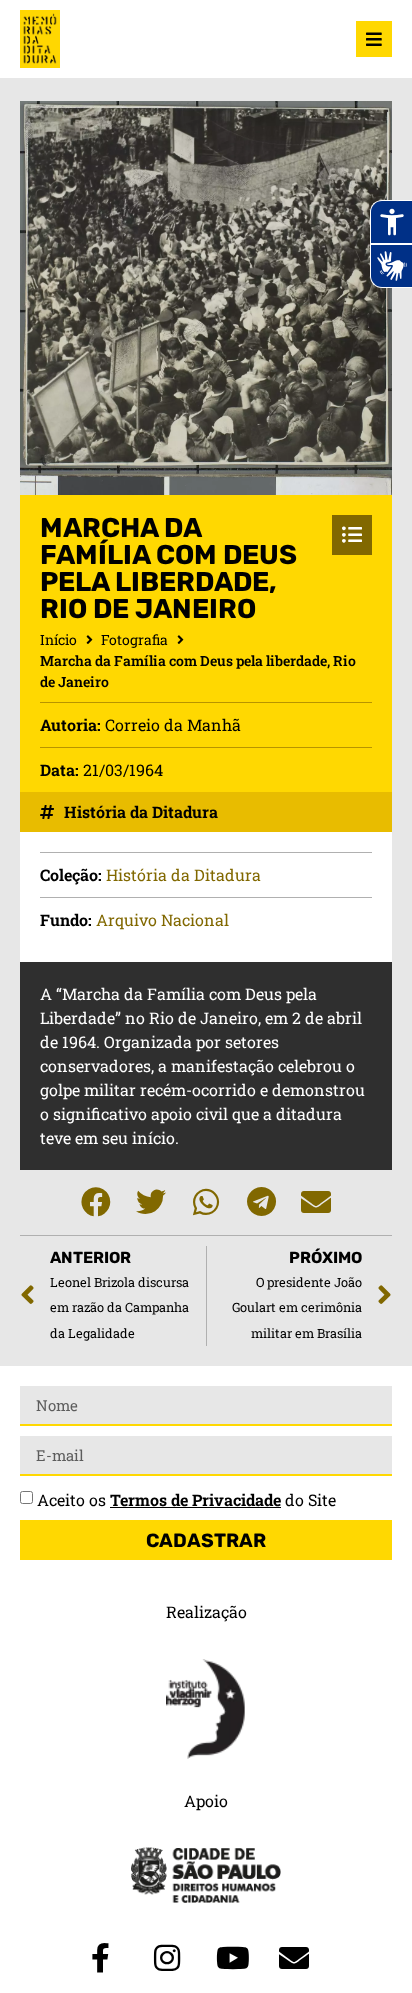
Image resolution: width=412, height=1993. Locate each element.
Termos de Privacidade (195, 1499)
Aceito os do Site (186, 1499)
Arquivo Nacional (162, 919)
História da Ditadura (141, 811)
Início (58, 639)
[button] (96, 1202)
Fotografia (134, 639)
